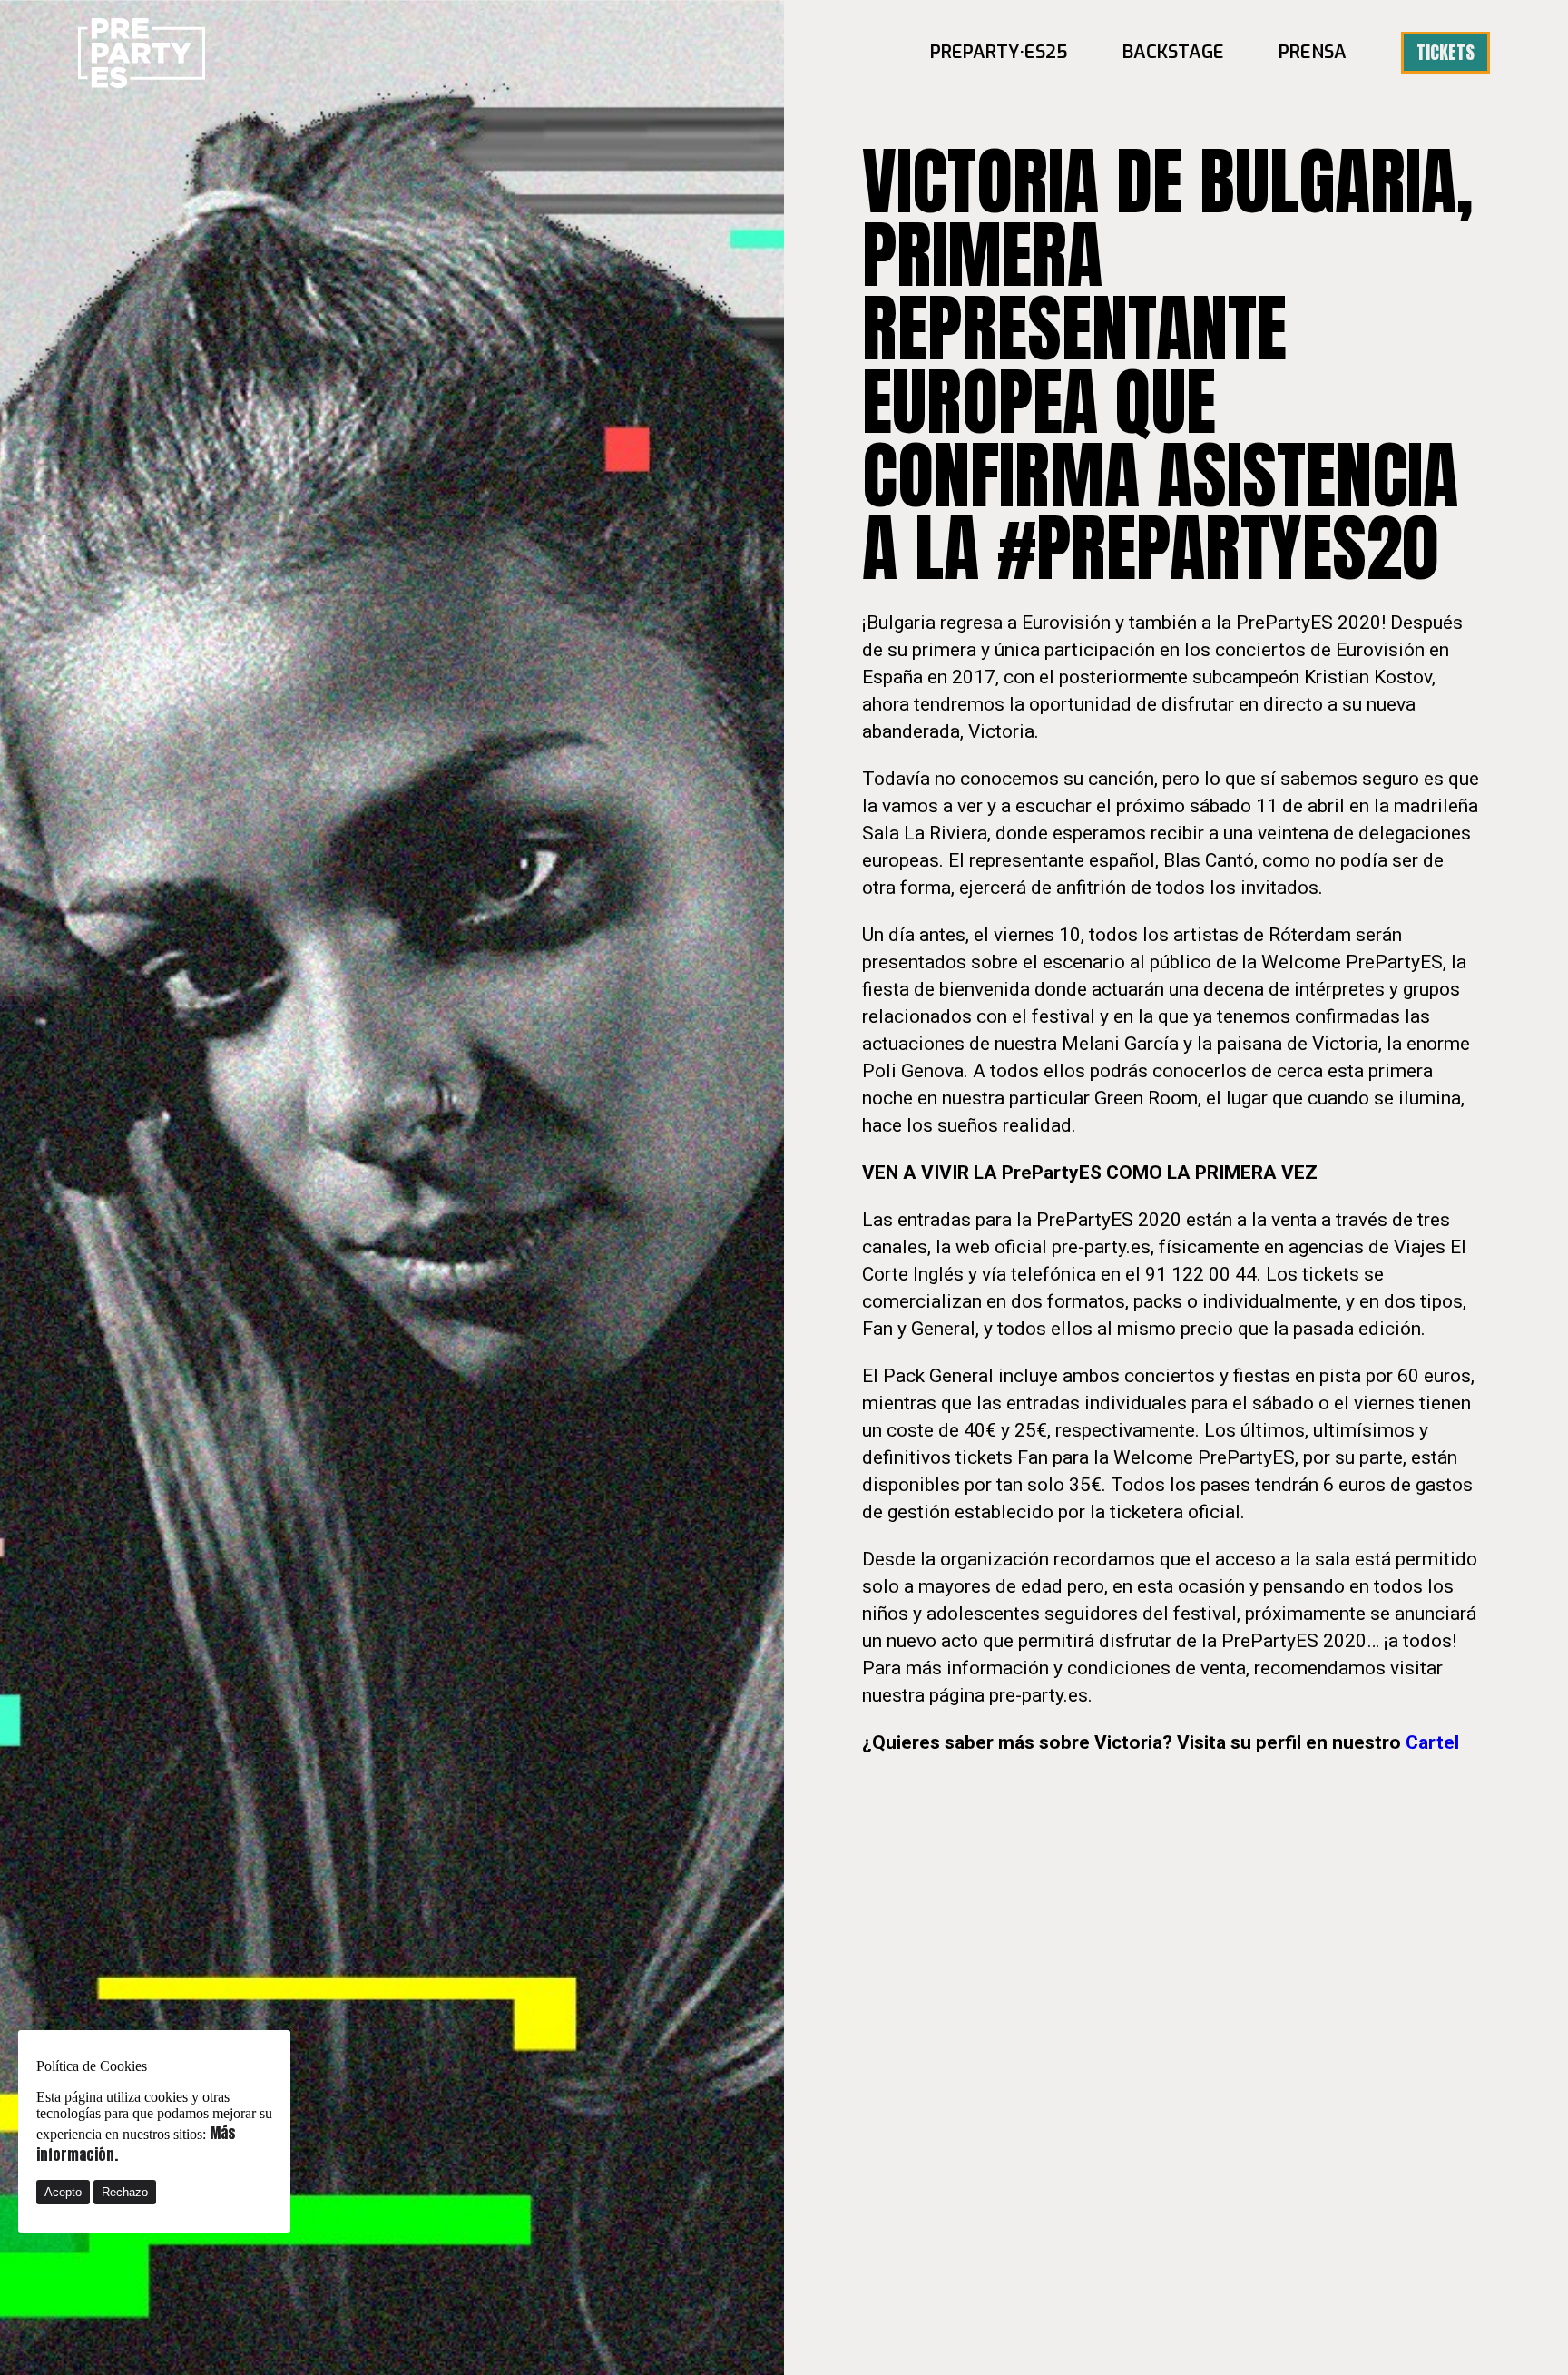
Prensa (1313, 52)
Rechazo (125, 2192)
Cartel (1432, 1742)
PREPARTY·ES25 (999, 52)
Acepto (63, 2192)
